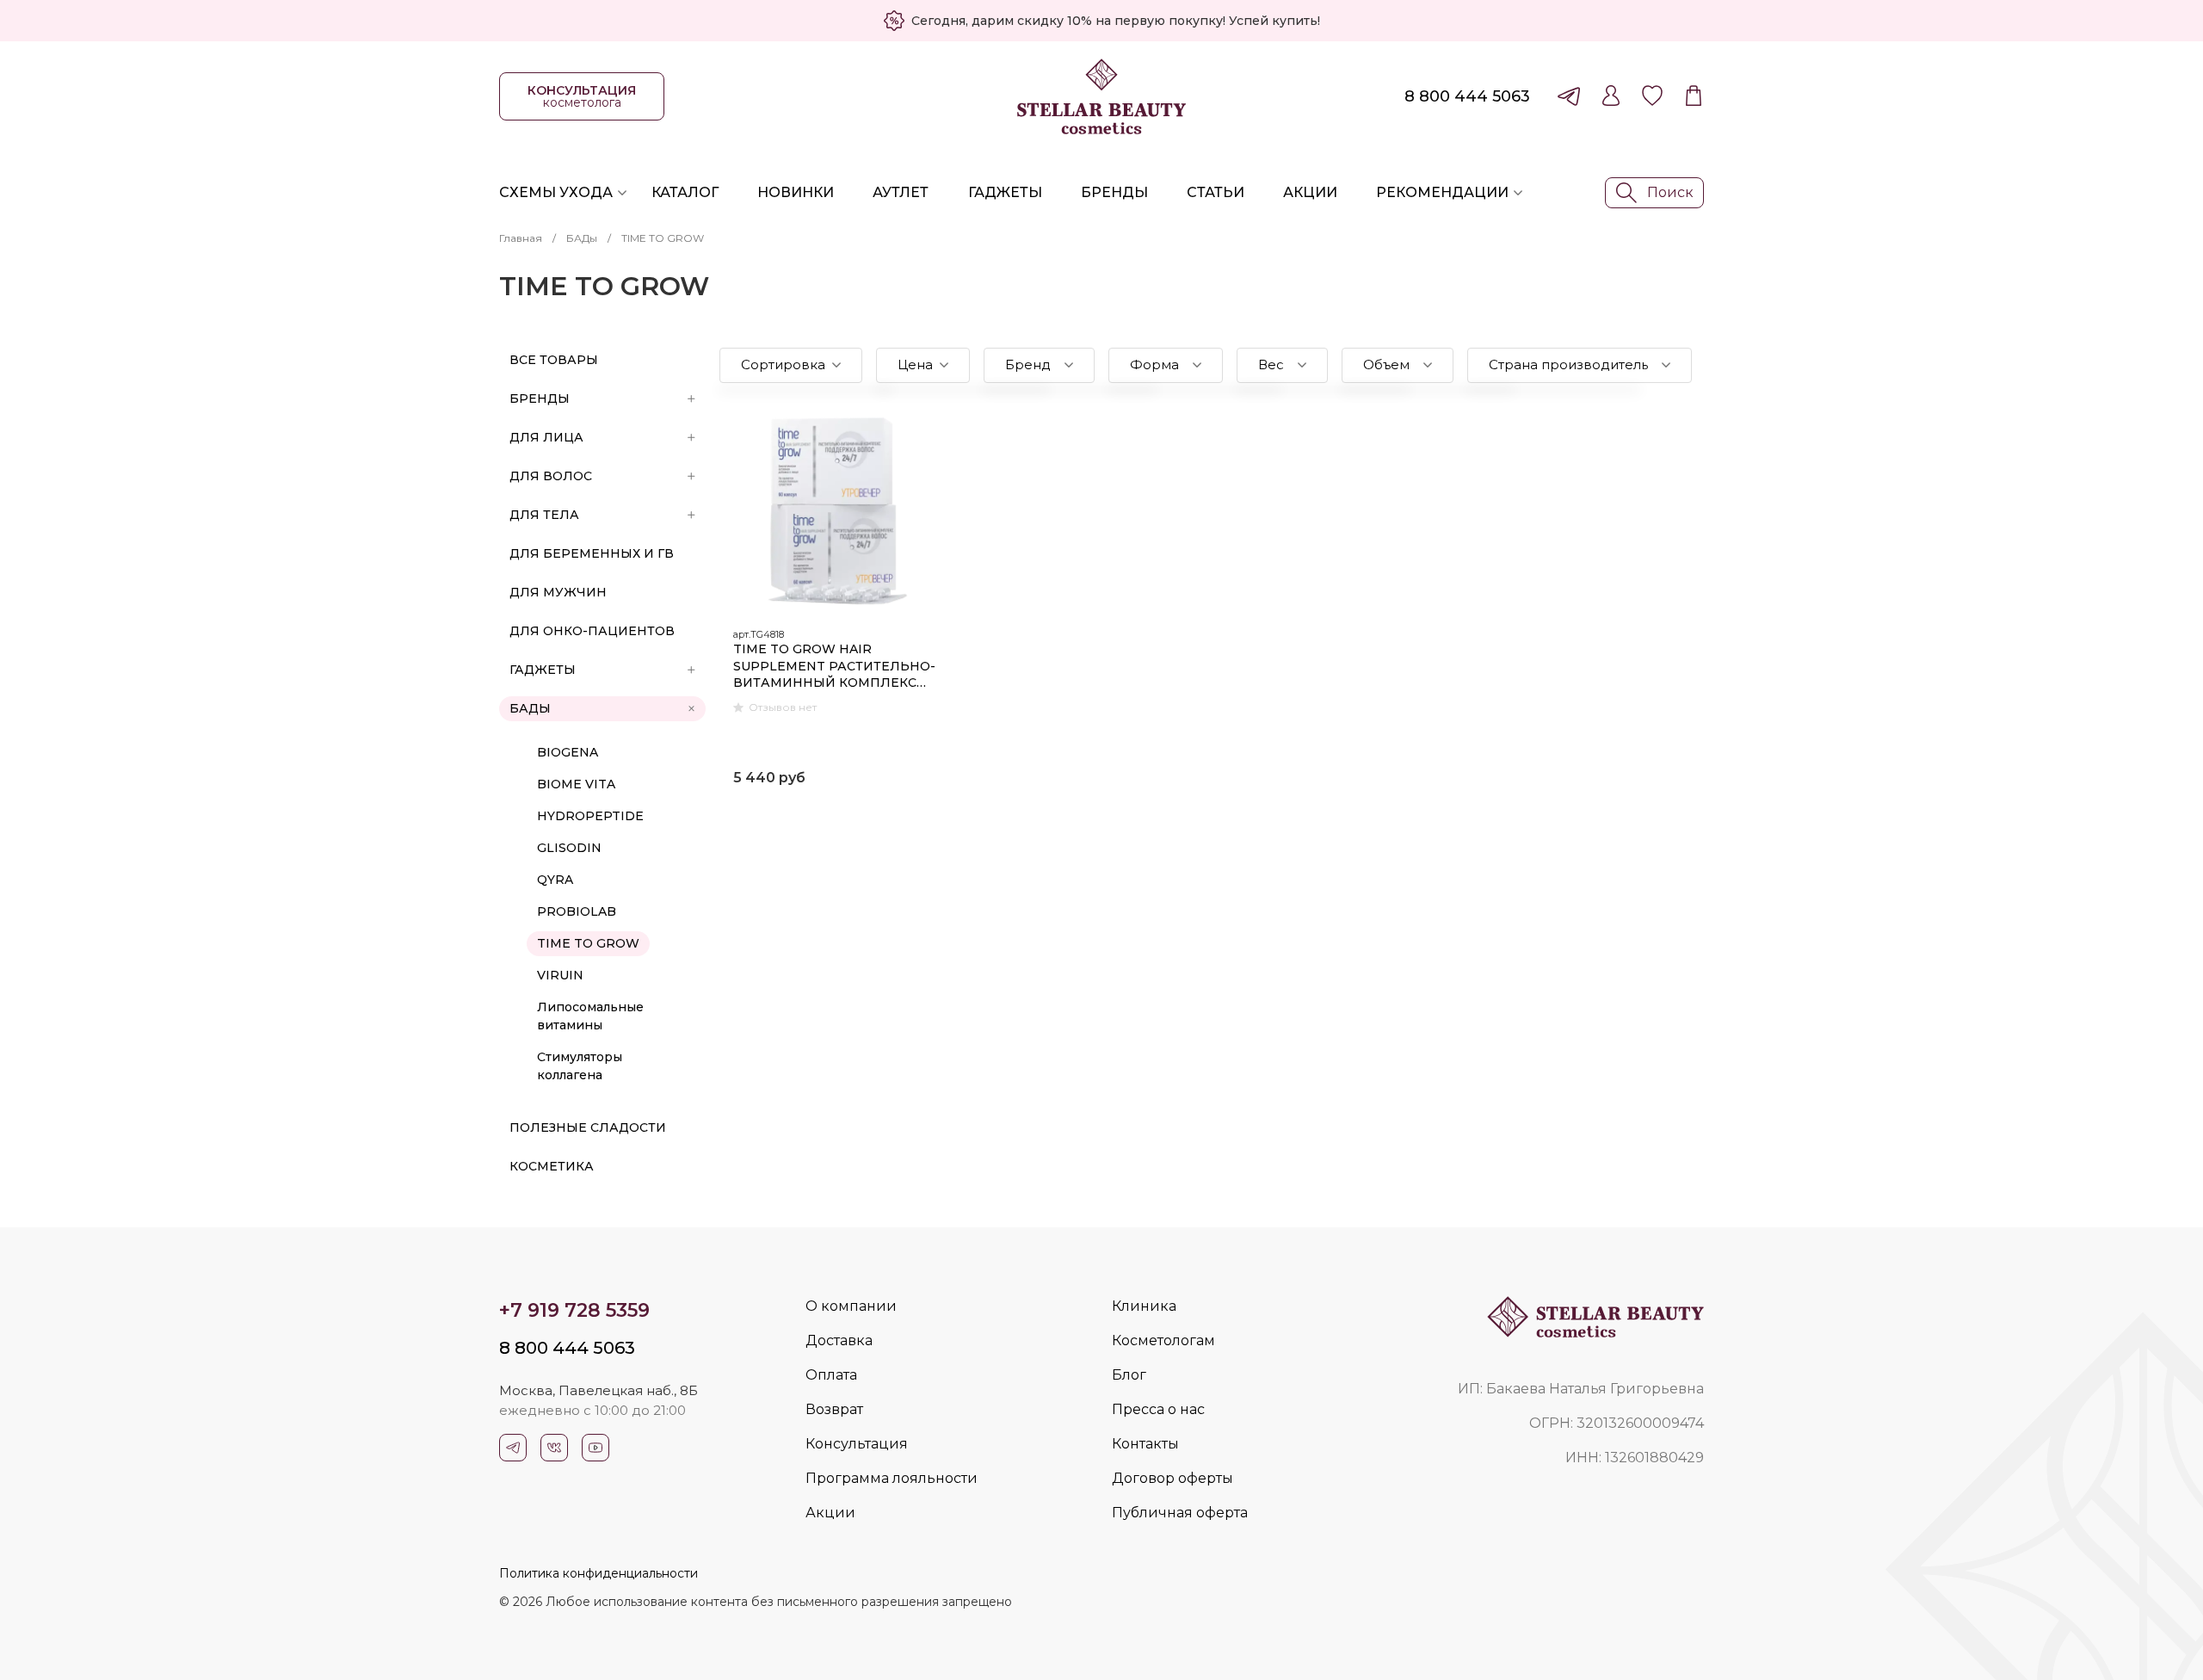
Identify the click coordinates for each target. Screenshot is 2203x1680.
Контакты (1145, 1444)
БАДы (582, 238)
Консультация (857, 1444)
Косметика (552, 1166)
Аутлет (901, 192)
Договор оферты (1172, 1478)
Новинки (796, 192)
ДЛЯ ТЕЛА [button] (544, 515)
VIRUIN (560, 975)
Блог (1129, 1375)
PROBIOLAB (577, 911)
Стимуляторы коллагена (580, 1066)
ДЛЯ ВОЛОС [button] (551, 476)
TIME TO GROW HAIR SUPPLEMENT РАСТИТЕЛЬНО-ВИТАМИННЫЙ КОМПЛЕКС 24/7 (834, 667)
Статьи (1216, 192)
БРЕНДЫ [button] (540, 398)
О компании (851, 1306)
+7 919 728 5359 (574, 1310)
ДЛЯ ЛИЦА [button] (546, 437)
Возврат (834, 1409)
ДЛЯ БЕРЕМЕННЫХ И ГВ (592, 553)
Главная (521, 238)
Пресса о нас (1158, 1409)
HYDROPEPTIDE (590, 816)
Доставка (839, 1340)
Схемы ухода (556, 192)
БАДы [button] (530, 708)
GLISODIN (569, 848)
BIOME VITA (576, 784)
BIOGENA (568, 752)
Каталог (685, 192)
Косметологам (1163, 1340)
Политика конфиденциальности (599, 1573)
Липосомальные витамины (590, 1016)
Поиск (1670, 192)
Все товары (554, 360)
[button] (791, 365)
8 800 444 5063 (1467, 96)
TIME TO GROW (588, 943)
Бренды (1114, 192)
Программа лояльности (892, 1478)
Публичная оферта (1180, 1513)
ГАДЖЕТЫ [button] (543, 670)
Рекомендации (1442, 192)
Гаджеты (1005, 192)
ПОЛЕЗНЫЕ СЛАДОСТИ (588, 1127)
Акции (1310, 192)
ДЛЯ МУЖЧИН (558, 592)
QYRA (555, 880)
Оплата (831, 1375)
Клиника (1144, 1306)
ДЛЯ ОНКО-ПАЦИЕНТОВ (592, 631)
